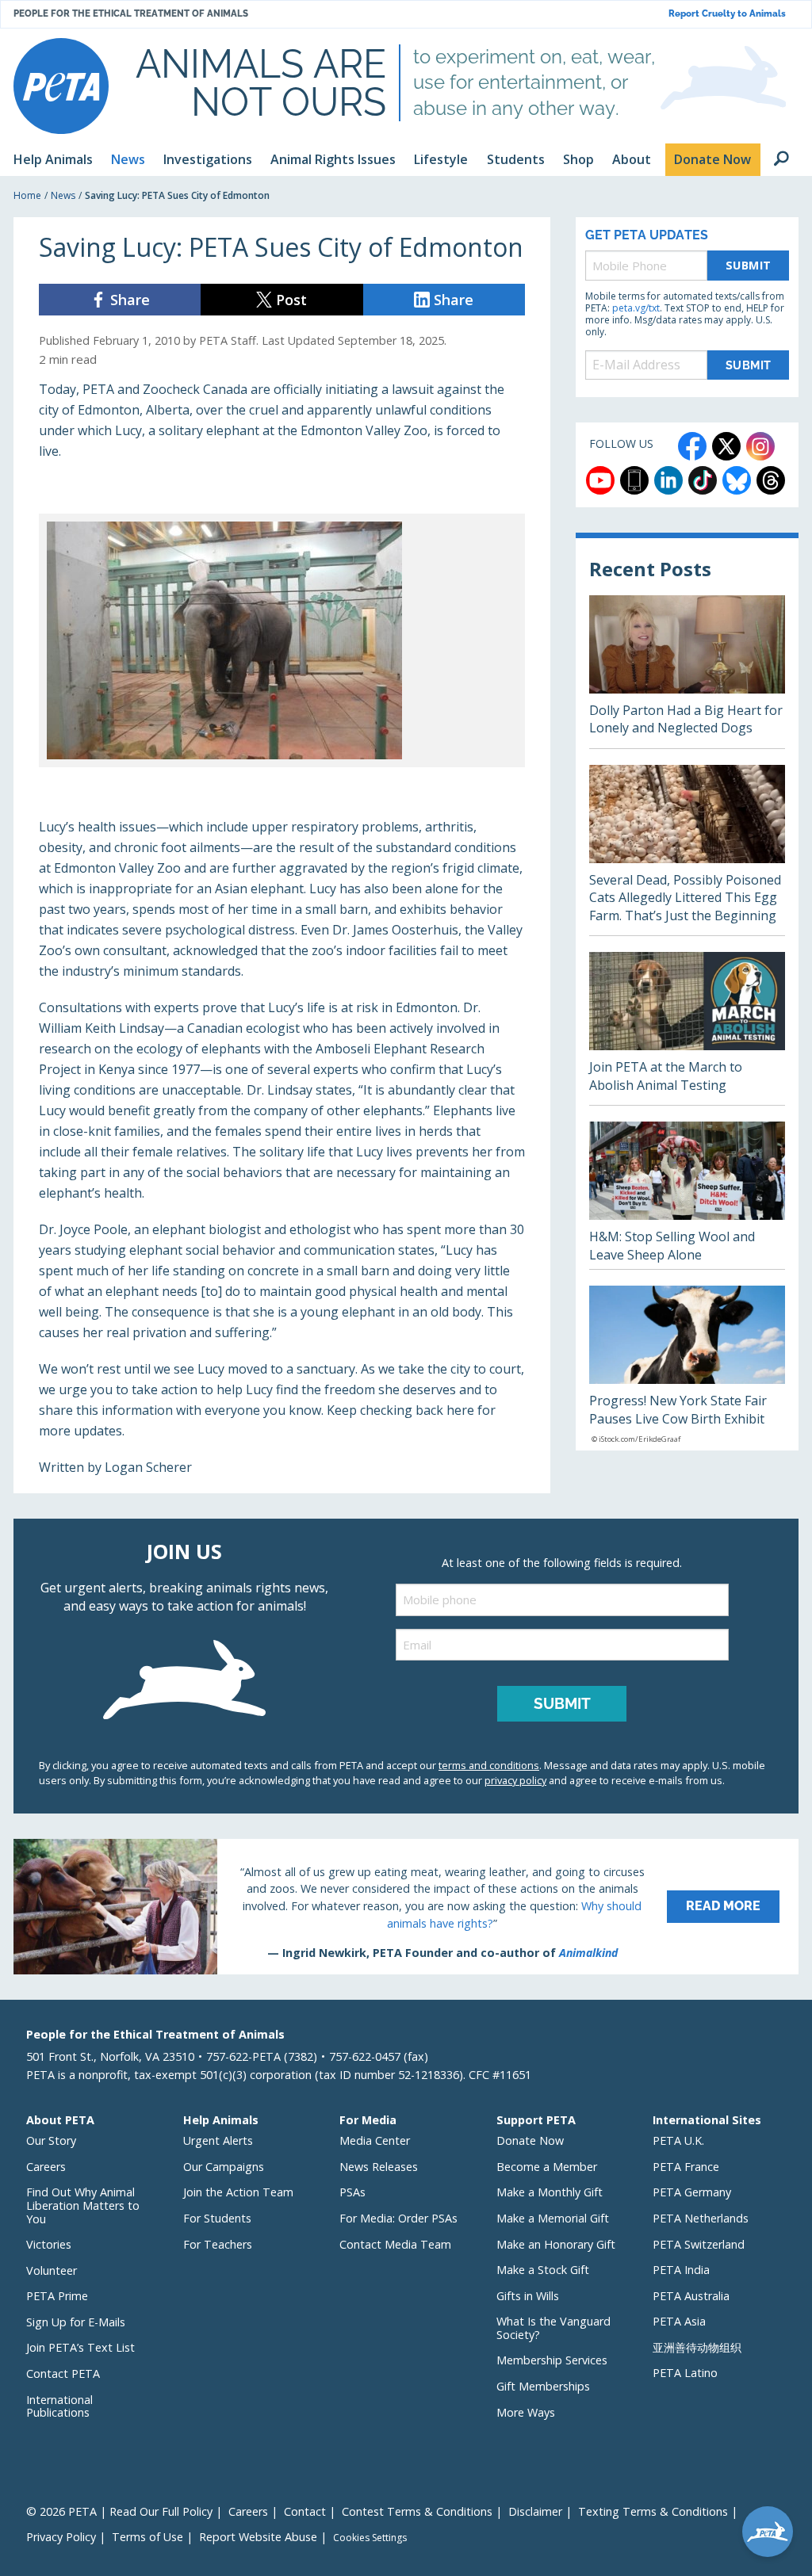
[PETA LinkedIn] (668, 480)
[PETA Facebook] (692, 446)
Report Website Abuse (258, 2537)
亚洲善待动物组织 (697, 2347)
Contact (305, 2511)
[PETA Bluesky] (737, 480)
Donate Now (530, 2140)
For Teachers (218, 2244)
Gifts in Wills (528, 2296)
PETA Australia (691, 2296)
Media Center (375, 2140)
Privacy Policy (61, 2537)
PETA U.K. (678, 2140)
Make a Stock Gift (543, 2270)
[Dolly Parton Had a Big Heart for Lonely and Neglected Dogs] (687, 672)
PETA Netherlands (701, 2218)
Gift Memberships (543, 2386)
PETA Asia (679, 2321)
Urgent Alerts (218, 2140)
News (63, 195)
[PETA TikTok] (703, 480)
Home (27, 195)
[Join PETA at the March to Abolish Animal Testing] (687, 1028)
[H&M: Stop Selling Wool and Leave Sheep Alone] (687, 1195)
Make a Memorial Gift (553, 2218)
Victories (49, 2244)
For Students (217, 2218)
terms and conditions (489, 1765)
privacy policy (515, 1780)
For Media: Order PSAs (398, 2218)
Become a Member (547, 2167)
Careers (46, 2167)
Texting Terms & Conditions (653, 2511)
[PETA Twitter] (726, 446)
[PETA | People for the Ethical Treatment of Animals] (61, 86)
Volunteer (52, 2270)
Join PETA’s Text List (80, 2347)
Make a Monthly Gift (550, 2192)
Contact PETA (63, 2373)
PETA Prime (57, 2296)
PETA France (686, 2167)
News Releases (379, 2167)
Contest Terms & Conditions (417, 2511)
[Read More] (406, 1906)
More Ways (526, 2412)
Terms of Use (147, 2537)
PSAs (352, 2192)
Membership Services (552, 2360)
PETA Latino (685, 2373)
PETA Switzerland (699, 2244)
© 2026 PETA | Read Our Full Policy (119, 2511)
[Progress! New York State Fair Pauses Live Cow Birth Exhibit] (687, 1368)
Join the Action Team (238, 2192)
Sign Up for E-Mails (76, 2322)
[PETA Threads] (771, 480)
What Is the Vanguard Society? (553, 2328)
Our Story (51, 2140)
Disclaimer (535, 2511)
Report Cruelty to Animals (727, 14)
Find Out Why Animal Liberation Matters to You (83, 2205)
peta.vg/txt (636, 308)
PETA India (681, 2270)
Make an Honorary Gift (556, 2244)
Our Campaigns (224, 2167)
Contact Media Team (395, 2244)
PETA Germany (692, 2192)
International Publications (59, 2406)
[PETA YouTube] (600, 480)
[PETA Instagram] (760, 446)
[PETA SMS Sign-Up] (634, 480)
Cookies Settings (370, 2538)
